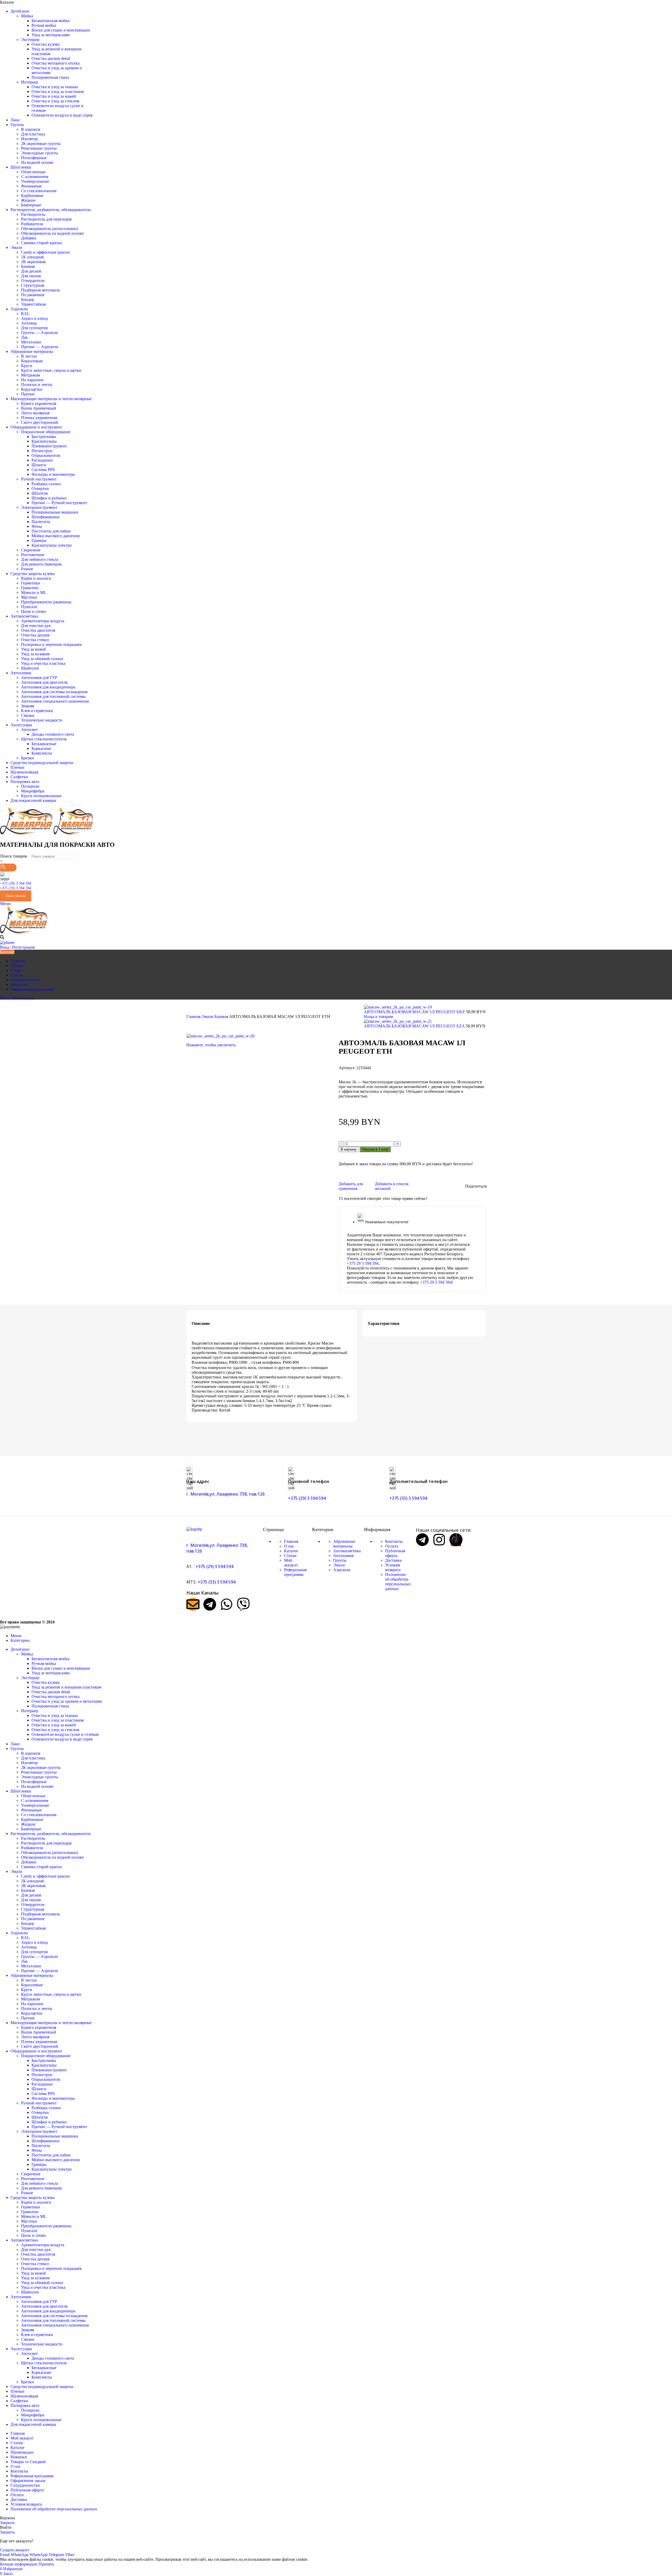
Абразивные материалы (344, 1544)
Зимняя (28, 706)
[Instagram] (439, 1540)
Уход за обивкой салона (42, 659)
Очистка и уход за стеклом (55, 101)
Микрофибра (33, 791)
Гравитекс (30, 588)
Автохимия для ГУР (39, 678)
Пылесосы (41, 522)
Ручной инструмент (39, 479)
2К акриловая (33, 262)
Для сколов (31, 276)
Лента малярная (35, 413)
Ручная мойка (44, 25)
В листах (29, 356)
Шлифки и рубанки (49, 498)
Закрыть (7, 2523)
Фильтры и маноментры (53, 474)
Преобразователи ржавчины (46, 602)
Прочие (28, 394)
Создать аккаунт (15, 2550)
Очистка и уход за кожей (54, 96)
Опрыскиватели (46, 455)
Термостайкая (33, 304)
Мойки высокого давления (56, 536)
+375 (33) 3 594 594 (15, 888)
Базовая (28, 266)
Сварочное (31, 550)
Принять (46, 2564)
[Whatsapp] (227, 1604)
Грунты (340, 1560)
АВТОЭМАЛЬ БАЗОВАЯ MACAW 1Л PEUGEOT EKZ (415, 1012)
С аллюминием (35, 177)
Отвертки (40, 488)
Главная (194, 1017)
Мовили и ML (34, 592)
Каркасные (41, 748)
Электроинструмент (39, 507)
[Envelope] (193, 1604)
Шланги (39, 465)
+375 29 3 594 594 (363, 1263)
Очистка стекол (35, 640)
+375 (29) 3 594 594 (15, 883)
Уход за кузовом (35, 654)
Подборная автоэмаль (40, 290)
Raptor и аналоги (36, 578)
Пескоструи (42, 451)
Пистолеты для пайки (51, 531)
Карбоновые (32, 195)
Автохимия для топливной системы (53, 696)
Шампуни (30, 668)
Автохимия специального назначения (55, 701)
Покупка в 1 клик (375, 1149)
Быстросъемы (44, 437)
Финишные (31, 186)
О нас (289, 1546)
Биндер (28, 299)
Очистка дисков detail (51, 58)
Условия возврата (393, 1567)
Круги (27, 366)
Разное (27, 569)
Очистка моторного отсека (56, 63)
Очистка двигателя (38, 630)
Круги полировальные (41, 796)
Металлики (31, 342)
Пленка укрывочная (39, 418)
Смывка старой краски (41, 243)
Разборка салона (46, 484)
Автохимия (343, 1556)
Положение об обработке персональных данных (398, 1582)
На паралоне (32, 380)
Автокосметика (347, 1551)
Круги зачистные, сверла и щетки (51, 370)
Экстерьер (30, 40)
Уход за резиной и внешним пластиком (66, 1687)
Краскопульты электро (52, 545)
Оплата (392, 1546)
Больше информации (19, 2564)
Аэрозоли (342, 1570)
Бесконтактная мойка (51, 21)
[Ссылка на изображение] (194, 1529)
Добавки (29, 238)
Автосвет (29, 730)
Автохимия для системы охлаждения (54, 692)
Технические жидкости (42, 720)
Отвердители (33, 281)
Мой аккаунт (291, 1563)
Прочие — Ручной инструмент (59, 503)
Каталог (291, 1551)
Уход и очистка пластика (43, 663)
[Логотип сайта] (27, 834)
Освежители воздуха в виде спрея (62, 115)
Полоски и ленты (37, 385)
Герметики (31, 583)
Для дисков (31, 271)
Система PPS (43, 470)
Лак (24, 337)
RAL (25, 314)
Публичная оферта (395, 1553)
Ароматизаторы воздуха (43, 621)
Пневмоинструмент (49, 446)
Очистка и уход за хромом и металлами (67, 1701)
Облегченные (33, 172)
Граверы (39, 540)
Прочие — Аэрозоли (40, 347)
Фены (37, 526)
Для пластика (33, 134)
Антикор (29, 323)
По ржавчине (33, 295)
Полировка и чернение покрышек (51, 644)
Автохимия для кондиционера (48, 687)
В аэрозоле (31, 129)
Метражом (30, 375)
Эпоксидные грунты (40, 153)
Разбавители (32, 224)
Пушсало (29, 607)
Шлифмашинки (46, 517)
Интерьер (30, 82)
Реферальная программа (295, 1572)
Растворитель (33, 214)
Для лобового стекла (40, 559)
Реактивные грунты (39, 148)
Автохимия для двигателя (44, 682)
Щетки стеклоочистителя (44, 739)
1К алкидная (32, 257)
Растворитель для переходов (46, 219)
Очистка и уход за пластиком (58, 92)
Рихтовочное (33, 555)
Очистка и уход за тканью (55, 87)
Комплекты (42, 753)
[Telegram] (210, 1604)
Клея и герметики (37, 711)
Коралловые (32, 361)
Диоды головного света (53, 734)
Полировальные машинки (55, 512)
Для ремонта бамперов (41, 564)
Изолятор (29, 139)
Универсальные (35, 181)
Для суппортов (34, 328)
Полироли (30, 786)
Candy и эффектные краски (45, 252)
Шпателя (40, 493)
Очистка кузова (46, 44)
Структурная (33, 285)
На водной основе (37, 162)
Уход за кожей (33, 649)
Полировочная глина (50, 77)
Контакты (394, 1541)
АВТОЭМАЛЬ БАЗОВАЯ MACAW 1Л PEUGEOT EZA (415, 1026)
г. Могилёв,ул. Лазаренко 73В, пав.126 (225, 1494)
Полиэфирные (34, 158)
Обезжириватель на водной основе (52, 233)
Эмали (208, 1017)
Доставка (393, 1560)
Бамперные (31, 205)
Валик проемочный (39, 408)
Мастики (29, 597)
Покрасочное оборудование (46, 432)
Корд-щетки (32, 389)
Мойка (27, 16)
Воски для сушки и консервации (61, 30)
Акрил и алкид (34, 318)
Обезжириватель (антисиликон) (49, 229)
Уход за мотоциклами (51, 35)
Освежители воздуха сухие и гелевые (65, 1734)
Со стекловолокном (39, 191)
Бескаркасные (44, 744)
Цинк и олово (33, 611)
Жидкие (28, 200)
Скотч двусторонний (40, 422)
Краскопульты (44, 441)
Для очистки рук (36, 626)
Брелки (27, 758)
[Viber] (243, 1604)
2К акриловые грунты (41, 143)
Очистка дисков (35, 635)
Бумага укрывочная (39, 403)
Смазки (28, 715)
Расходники (42, 460)
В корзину (349, 1149)
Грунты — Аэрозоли (40, 333)
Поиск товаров (14, 856)
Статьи (290, 1556)
